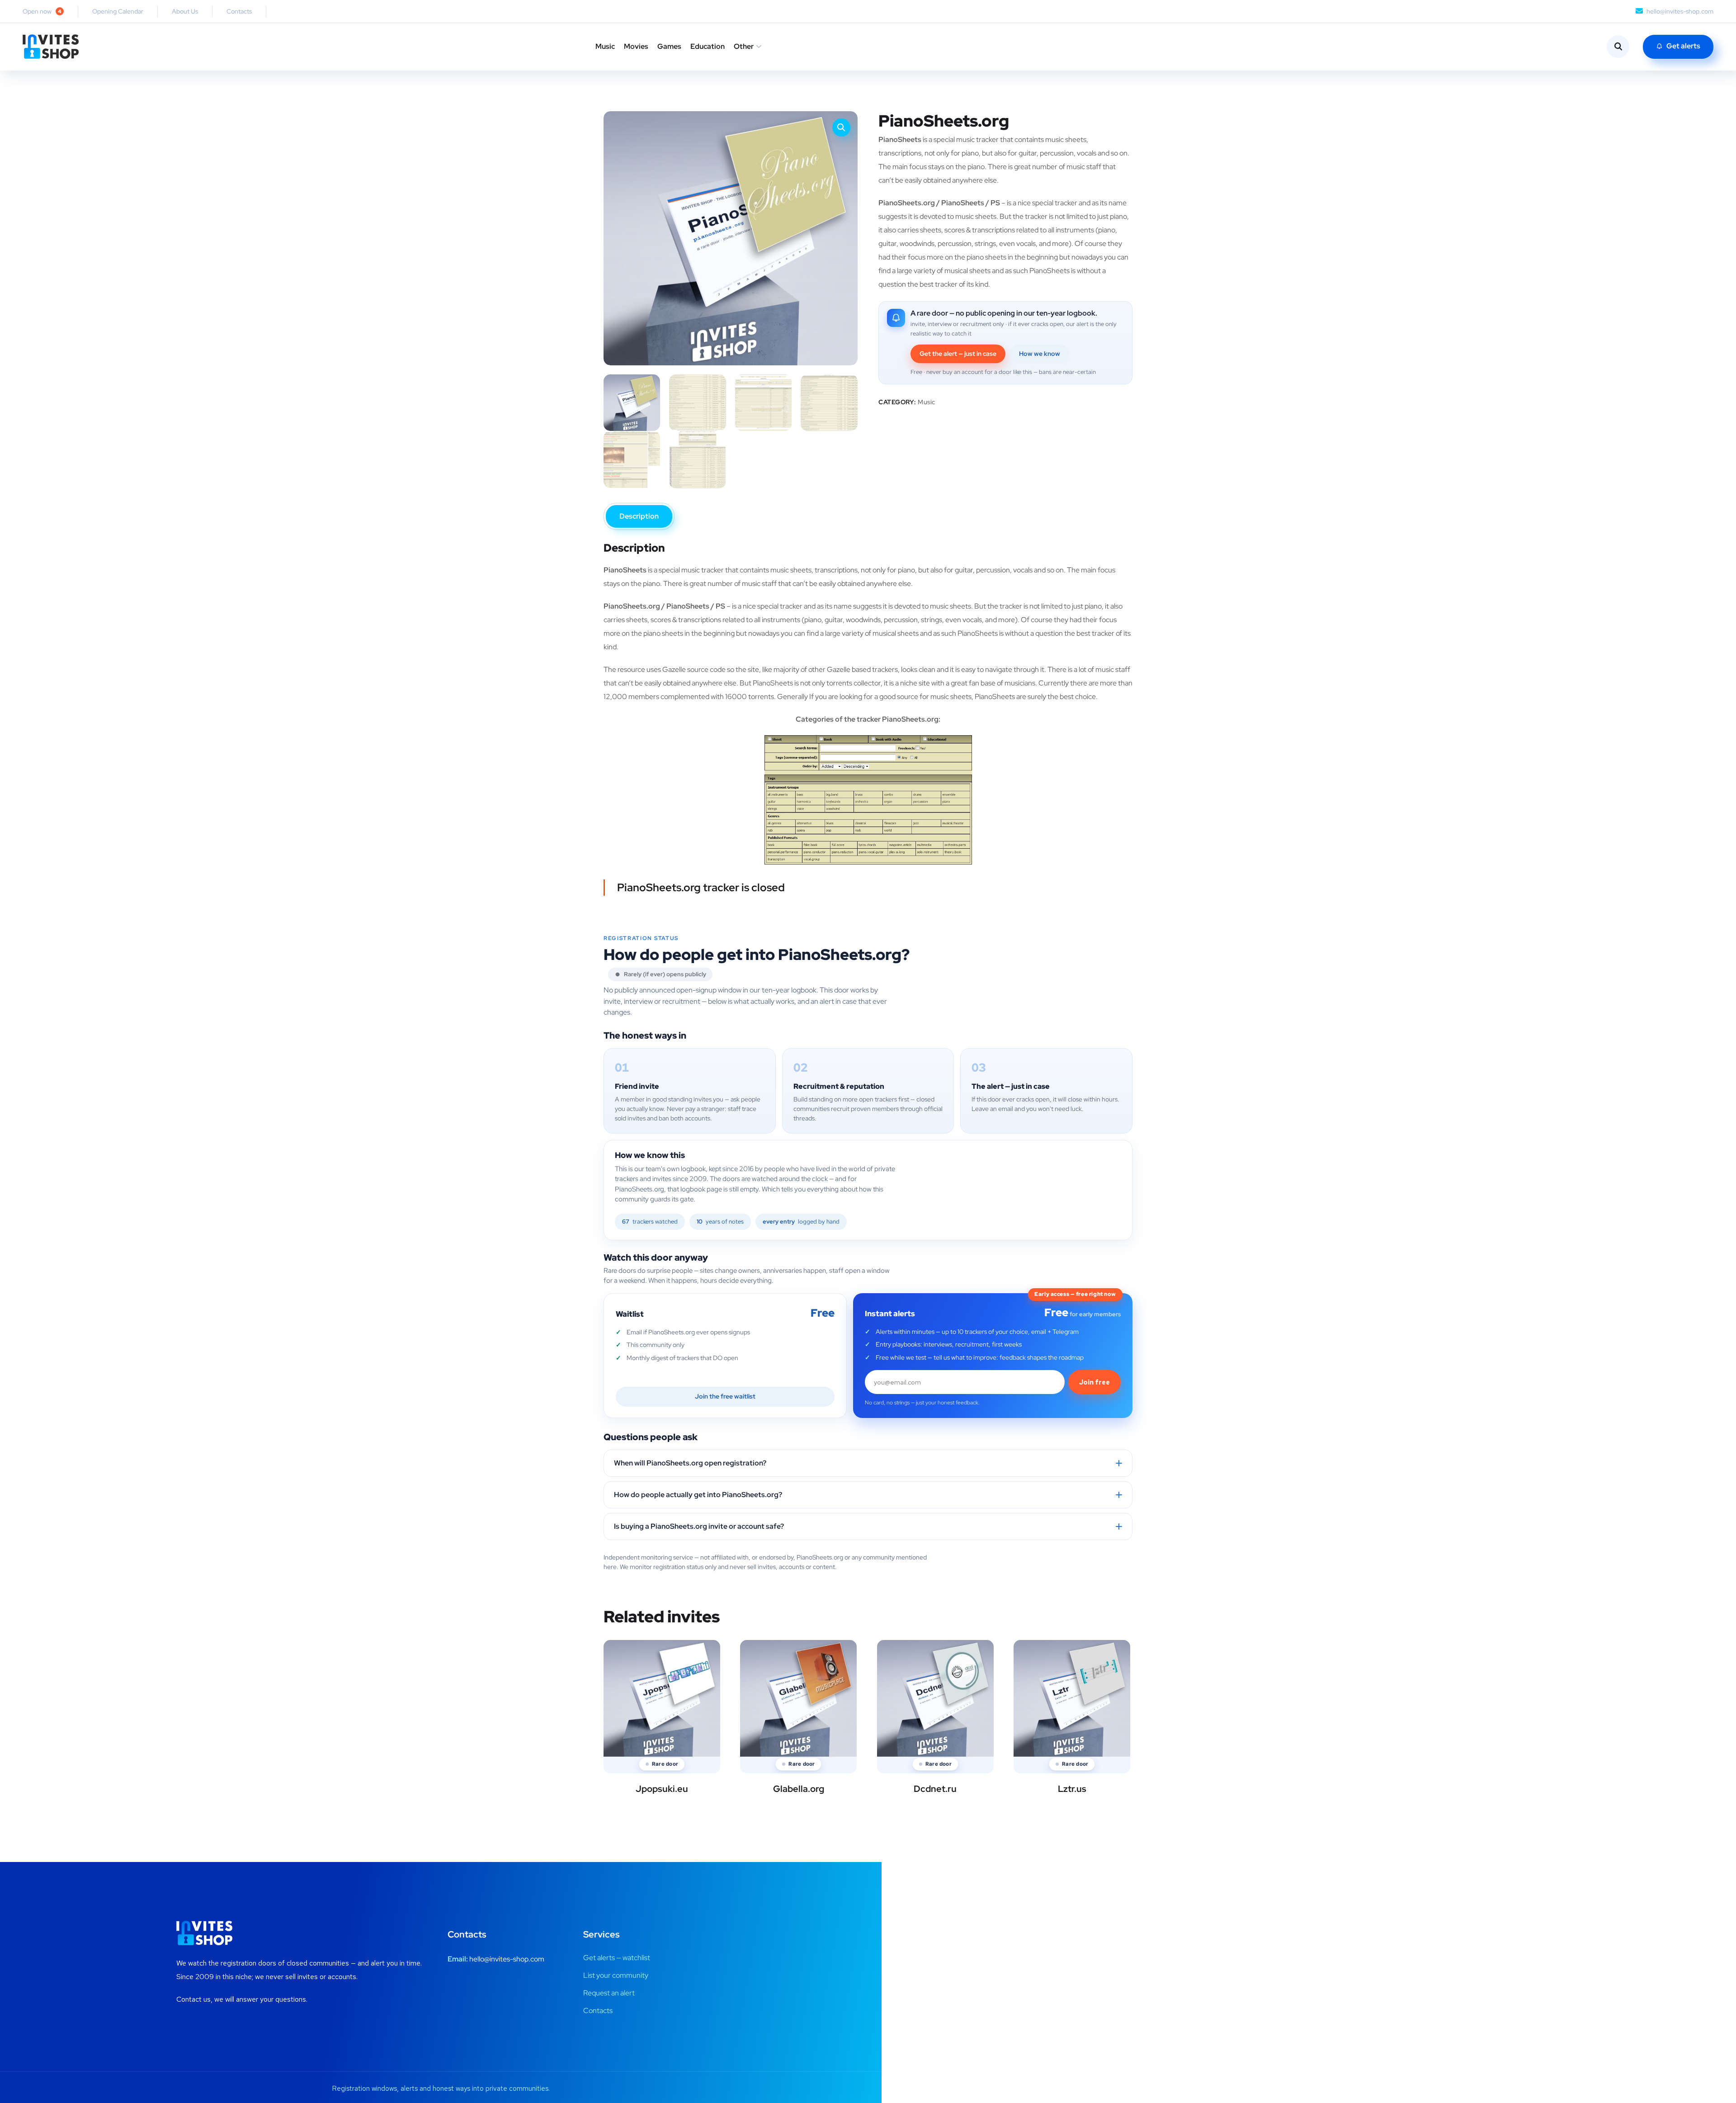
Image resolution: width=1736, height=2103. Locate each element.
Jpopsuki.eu (662, 1789)
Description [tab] (639, 516)
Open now (42, 11)
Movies (636, 46)
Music (605, 46)
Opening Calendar (118, 11)
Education (708, 46)
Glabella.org (799, 1789)
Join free (1094, 1382)
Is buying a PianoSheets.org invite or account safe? (699, 1526)
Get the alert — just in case (958, 354)
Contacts (239, 11)
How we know (1040, 354)
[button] (841, 128)
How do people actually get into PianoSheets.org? (698, 1495)
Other (744, 46)
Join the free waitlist (725, 1396)
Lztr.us (1072, 1789)
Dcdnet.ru (935, 1789)
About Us (185, 11)
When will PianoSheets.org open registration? (690, 1463)
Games (669, 46)
